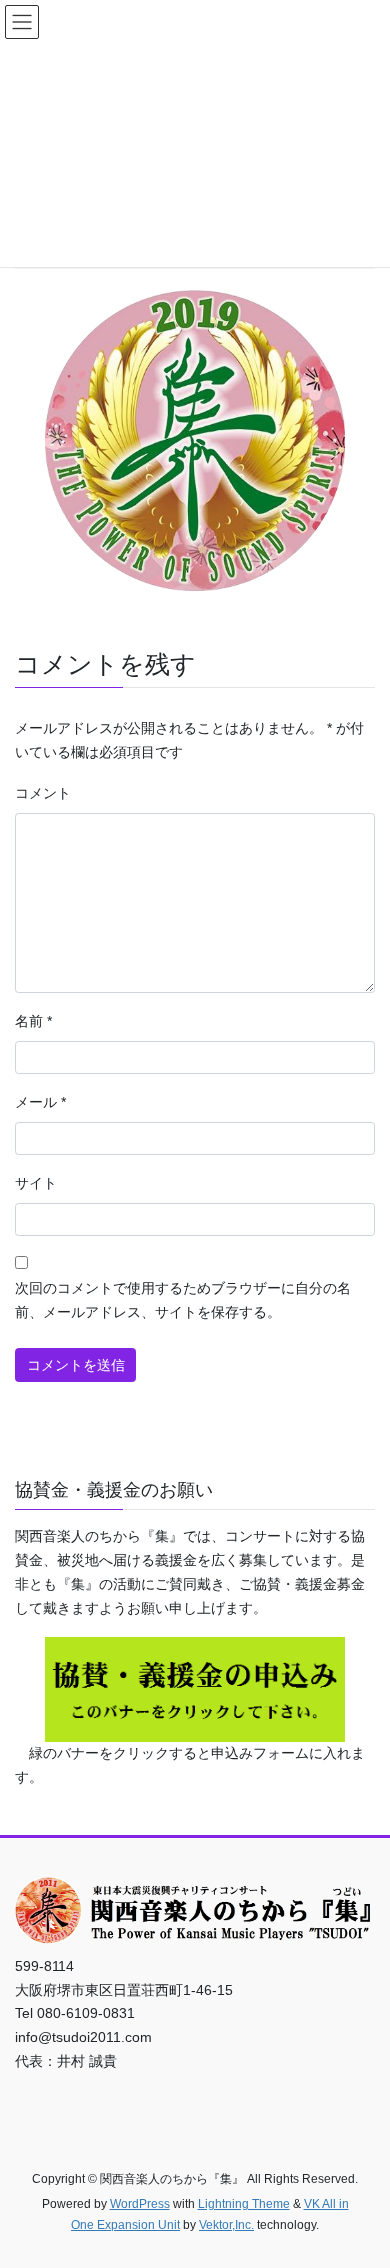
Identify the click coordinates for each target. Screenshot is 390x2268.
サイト (36, 1183)
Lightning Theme (244, 2204)
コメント (43, 793)
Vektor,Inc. (226, 2225)
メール (40, 1102)
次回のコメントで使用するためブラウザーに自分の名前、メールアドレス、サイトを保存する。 (183, 1300)
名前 (33, 1021)
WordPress (140, 2204)
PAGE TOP (360, 2182)
